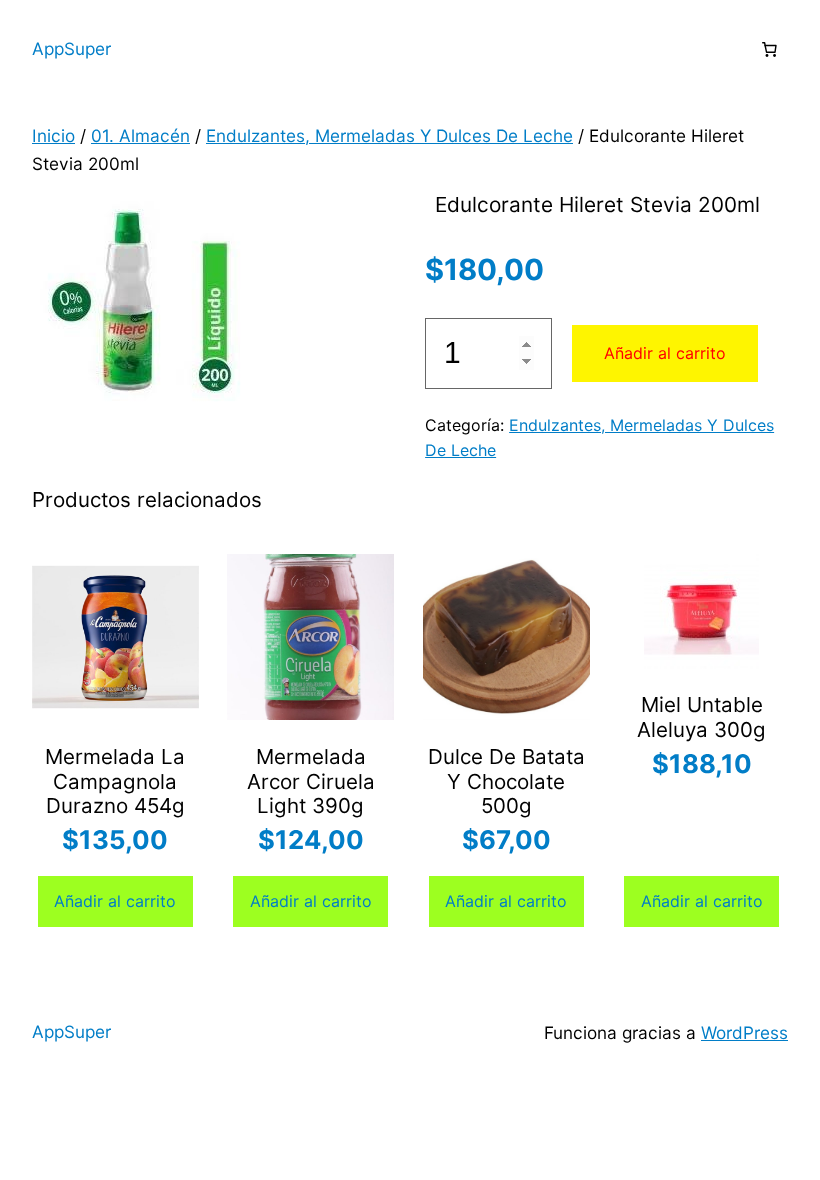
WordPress (744, 1032)
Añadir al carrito (665, 353)
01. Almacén (140, 135)
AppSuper (71, 48)
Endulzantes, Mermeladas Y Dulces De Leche (389, 135)
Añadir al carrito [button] (115, 901)
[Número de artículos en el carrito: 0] (769, 49)
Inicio (53, 135)
